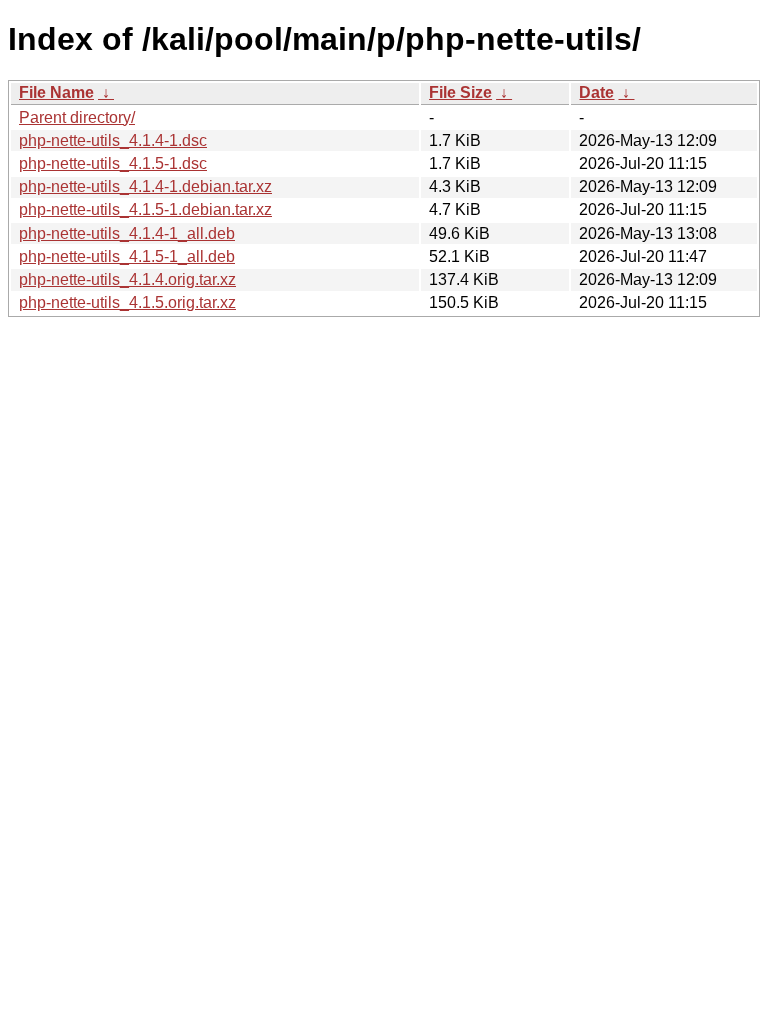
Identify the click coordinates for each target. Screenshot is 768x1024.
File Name (56, 92)
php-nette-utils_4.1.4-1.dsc (113, 140)
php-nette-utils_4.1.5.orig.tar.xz (127, 302)
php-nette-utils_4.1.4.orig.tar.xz (127, 279)
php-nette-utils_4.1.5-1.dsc (113, 163)
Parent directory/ (77, 117)
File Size (460, 92)
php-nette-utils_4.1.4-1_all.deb (127, 233)
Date (596, 92)
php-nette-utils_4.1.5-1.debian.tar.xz (145, 209)
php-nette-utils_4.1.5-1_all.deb (127, 256)
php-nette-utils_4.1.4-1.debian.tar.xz (145, 186)
